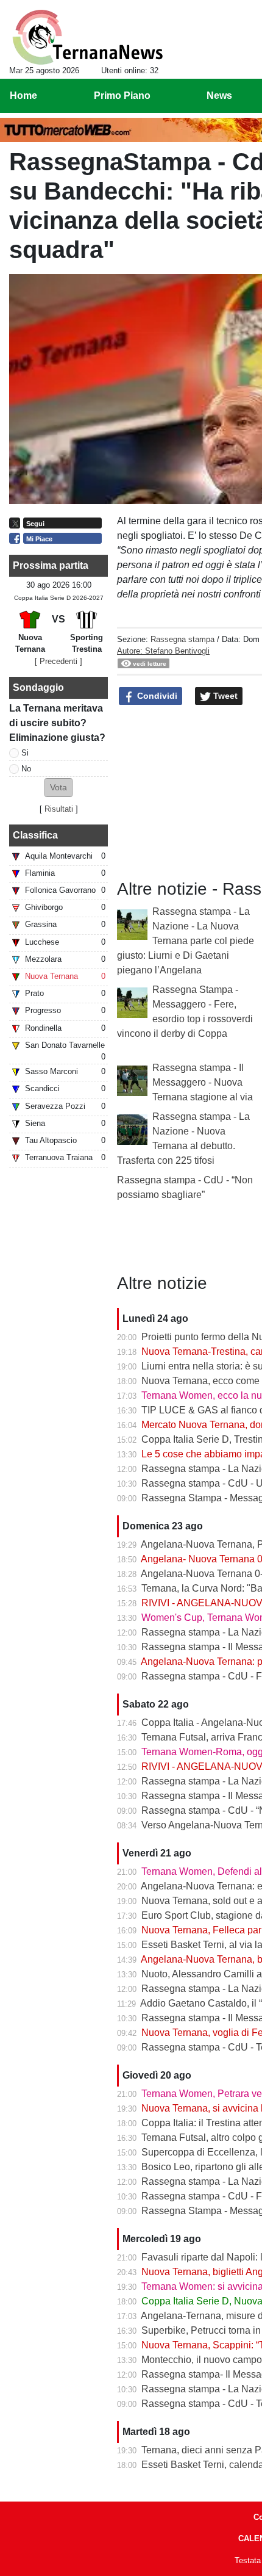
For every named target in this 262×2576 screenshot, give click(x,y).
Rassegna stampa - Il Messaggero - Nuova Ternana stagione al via (203, 1082)
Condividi (156, 696)
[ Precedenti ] (58, 661)
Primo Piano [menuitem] (122, 96)
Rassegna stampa (182, 639)
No (26, 769)
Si (25, 753)
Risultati (59, 809)
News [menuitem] (219, 96)
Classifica (35, 835)
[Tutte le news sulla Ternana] (87, 37)
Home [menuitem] (23, 96)
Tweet (224, 696)
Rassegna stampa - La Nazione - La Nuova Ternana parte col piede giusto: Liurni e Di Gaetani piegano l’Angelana (186, 941)
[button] (58, 788)
